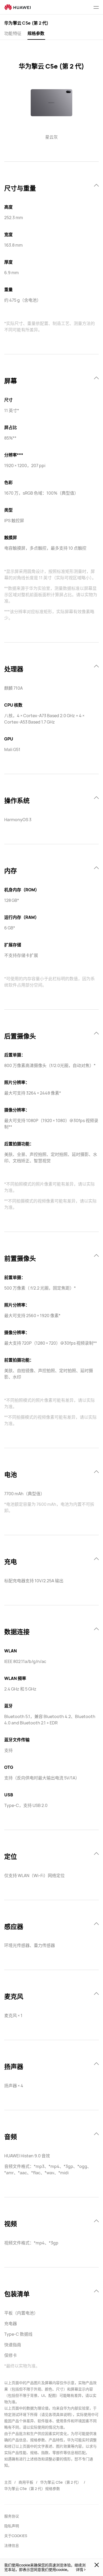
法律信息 (12, 2545)
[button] (96, 7)
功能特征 (13, 33)
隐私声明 (12, 2526)
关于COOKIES (16, 2536)
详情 (79, 2570)
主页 (8, 2482)
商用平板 (26, 2482)
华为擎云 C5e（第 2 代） (61, 2482)
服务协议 (12, 2516)
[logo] (17, 7)
